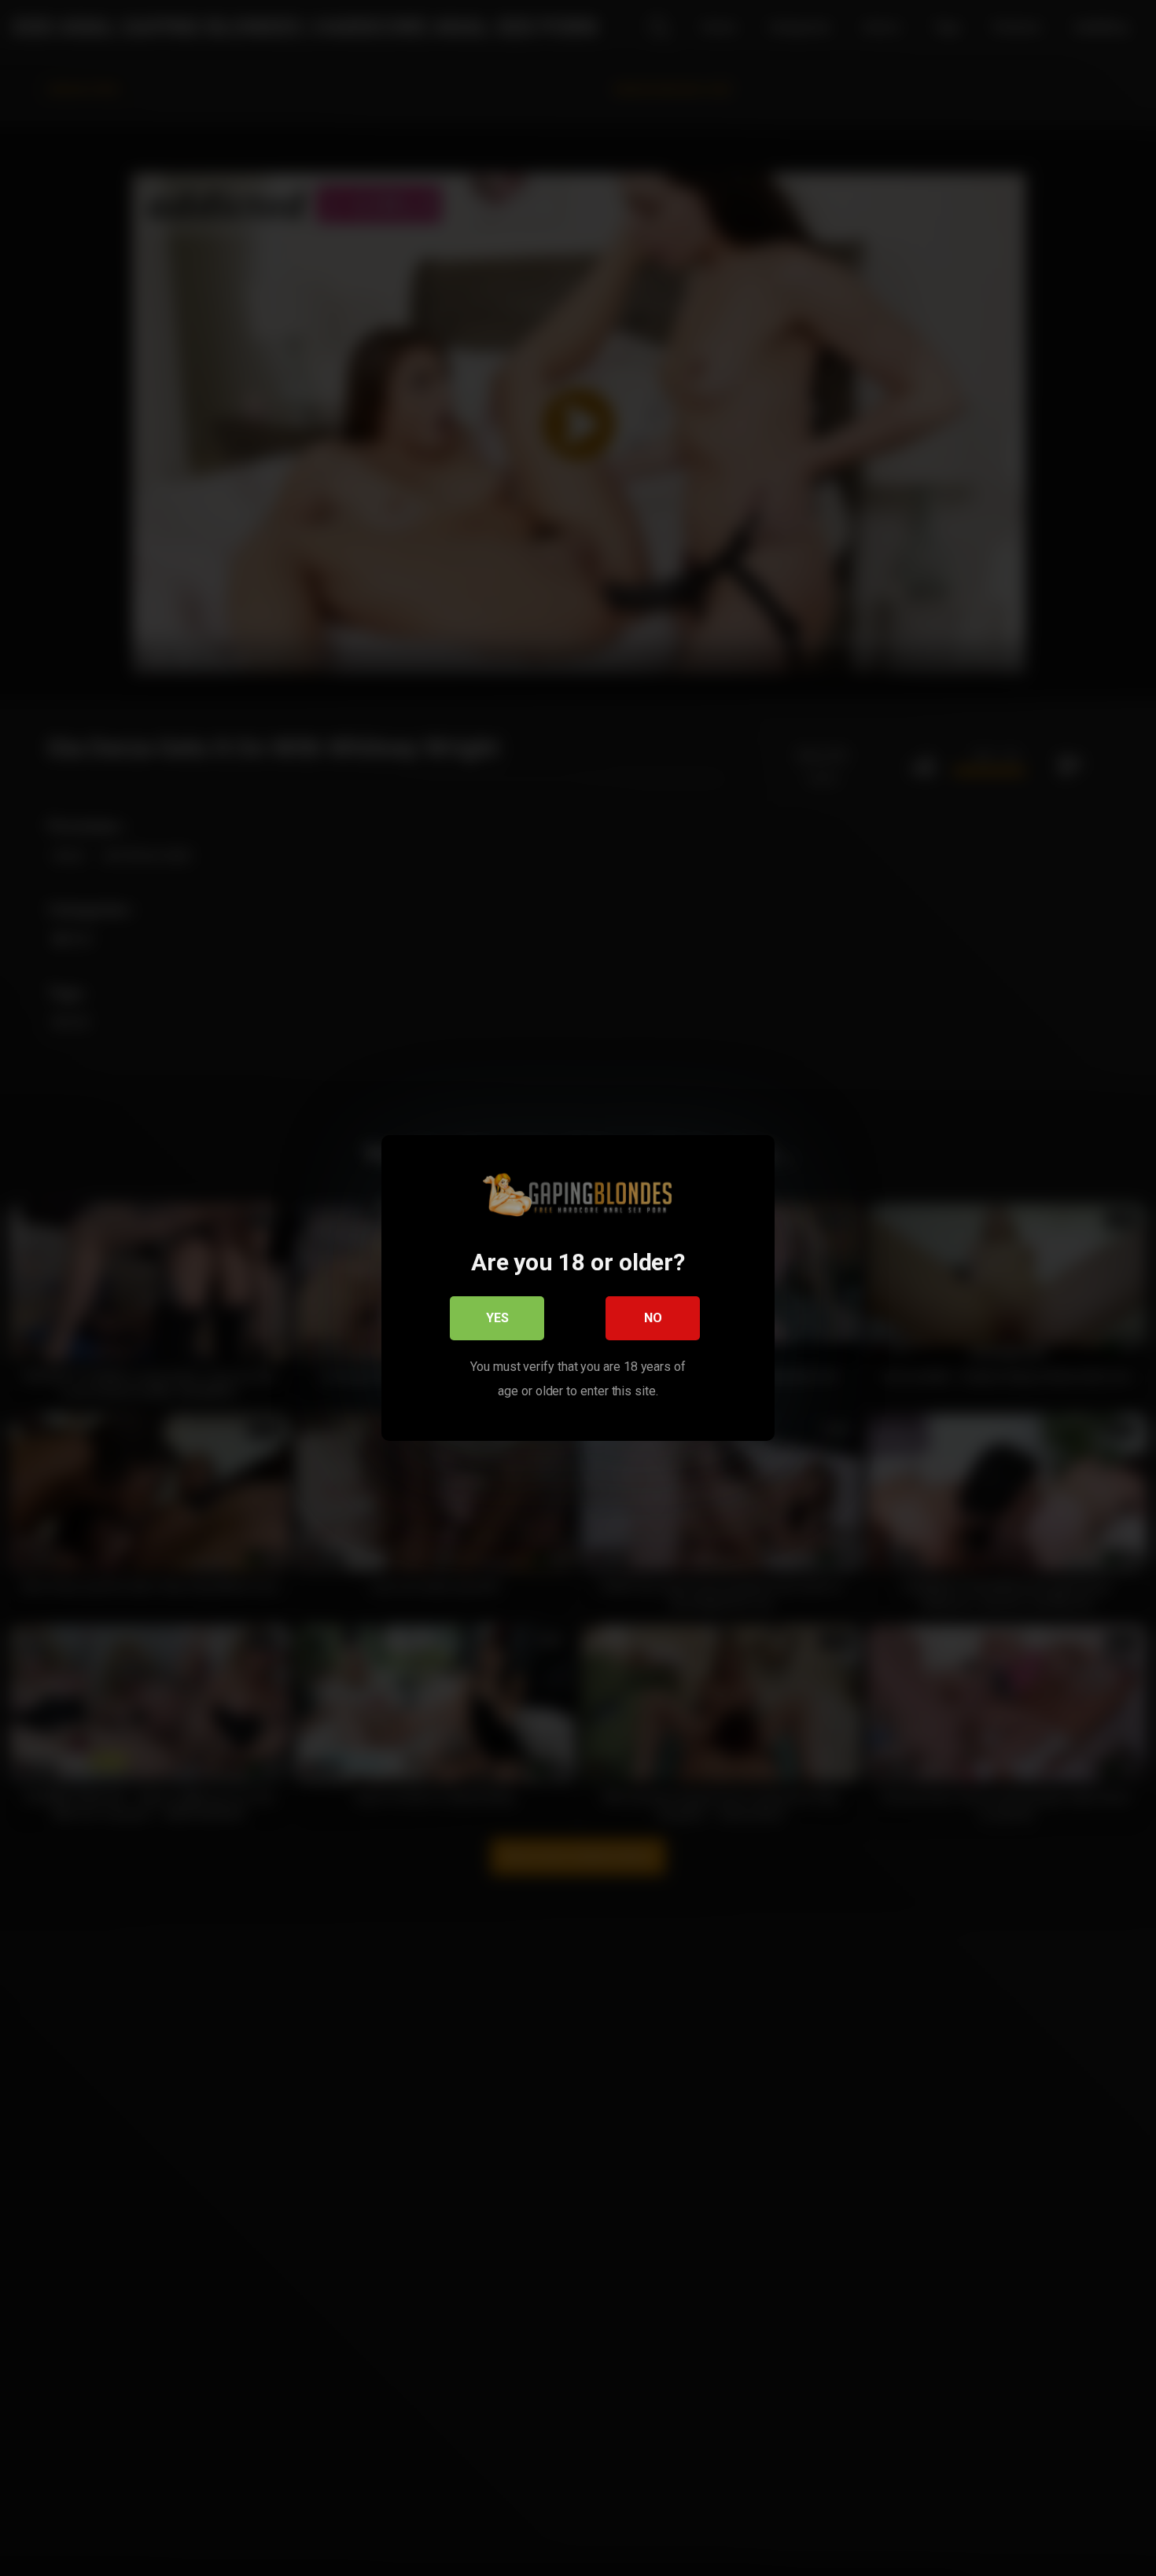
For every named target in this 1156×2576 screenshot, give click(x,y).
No (653, 1318)
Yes (497, 1318)
